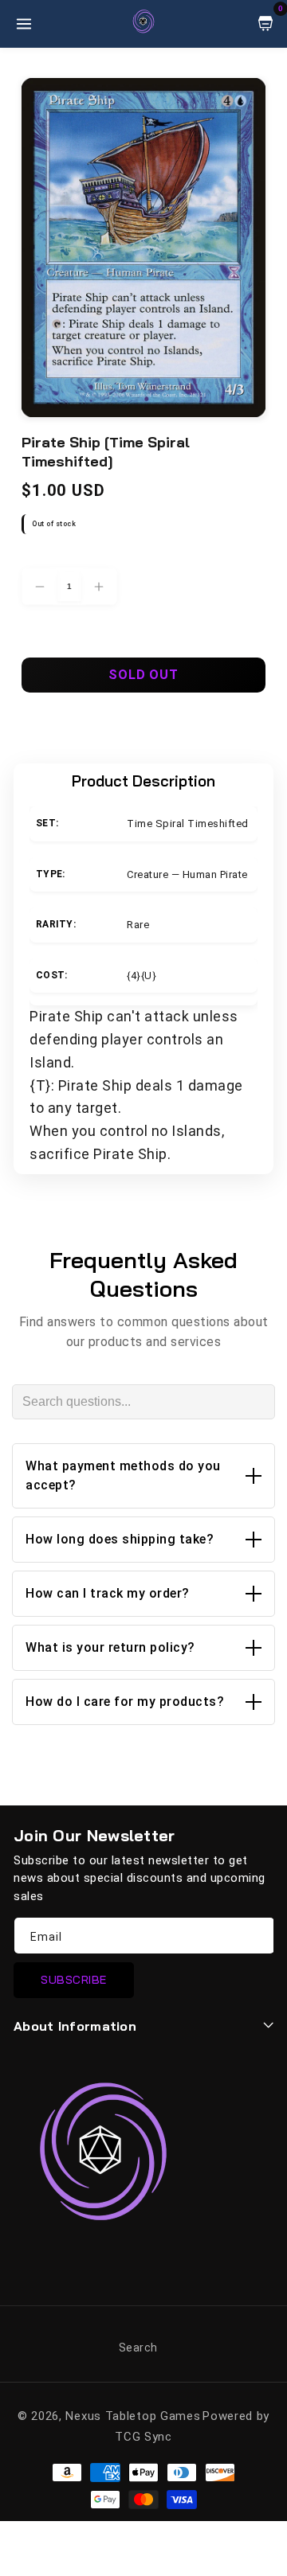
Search (138, 2348)
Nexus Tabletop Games (133, 2416)
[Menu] (24, 24)
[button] (143, 1476)
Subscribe (74, 1980)
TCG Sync (143, 2437)
